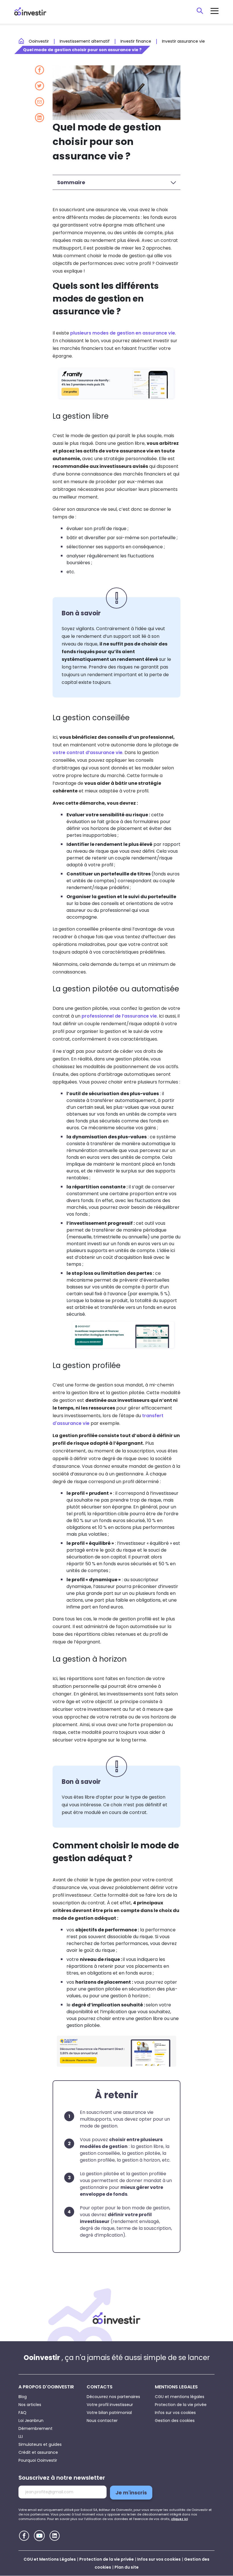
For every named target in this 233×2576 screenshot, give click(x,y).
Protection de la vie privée (181, 2405)
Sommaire (71, 182)
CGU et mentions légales (180, 2397)
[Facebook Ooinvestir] (24, 2536)
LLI (21, 2436)
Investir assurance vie (183, 41)
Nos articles (30, 2405)
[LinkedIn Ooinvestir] (55, 2536)
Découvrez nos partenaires (113, 2397)
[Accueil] (116, 2318)
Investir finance (136, 41)
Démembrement (36, 2428)
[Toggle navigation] (215, 11)
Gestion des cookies (175, 2421)
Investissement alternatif (85, 41)
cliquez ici (179, 2519)
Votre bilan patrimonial (109, 2413)
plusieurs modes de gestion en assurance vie (123, 333)
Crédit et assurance (38, 2452)
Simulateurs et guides (40, 2444)
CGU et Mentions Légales (50, 2559)
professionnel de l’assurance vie (119, 1016)
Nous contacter (102, 2421)
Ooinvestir (39, 41)
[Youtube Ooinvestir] (39, 2536)
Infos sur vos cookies (175, 2413)
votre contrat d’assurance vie (88, 753)
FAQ (22, 2413)
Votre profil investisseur (110, 2405)
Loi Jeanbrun (31, 2421)
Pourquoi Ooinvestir (38, 2460)
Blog (23, 2397)
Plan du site (127, 2567)
